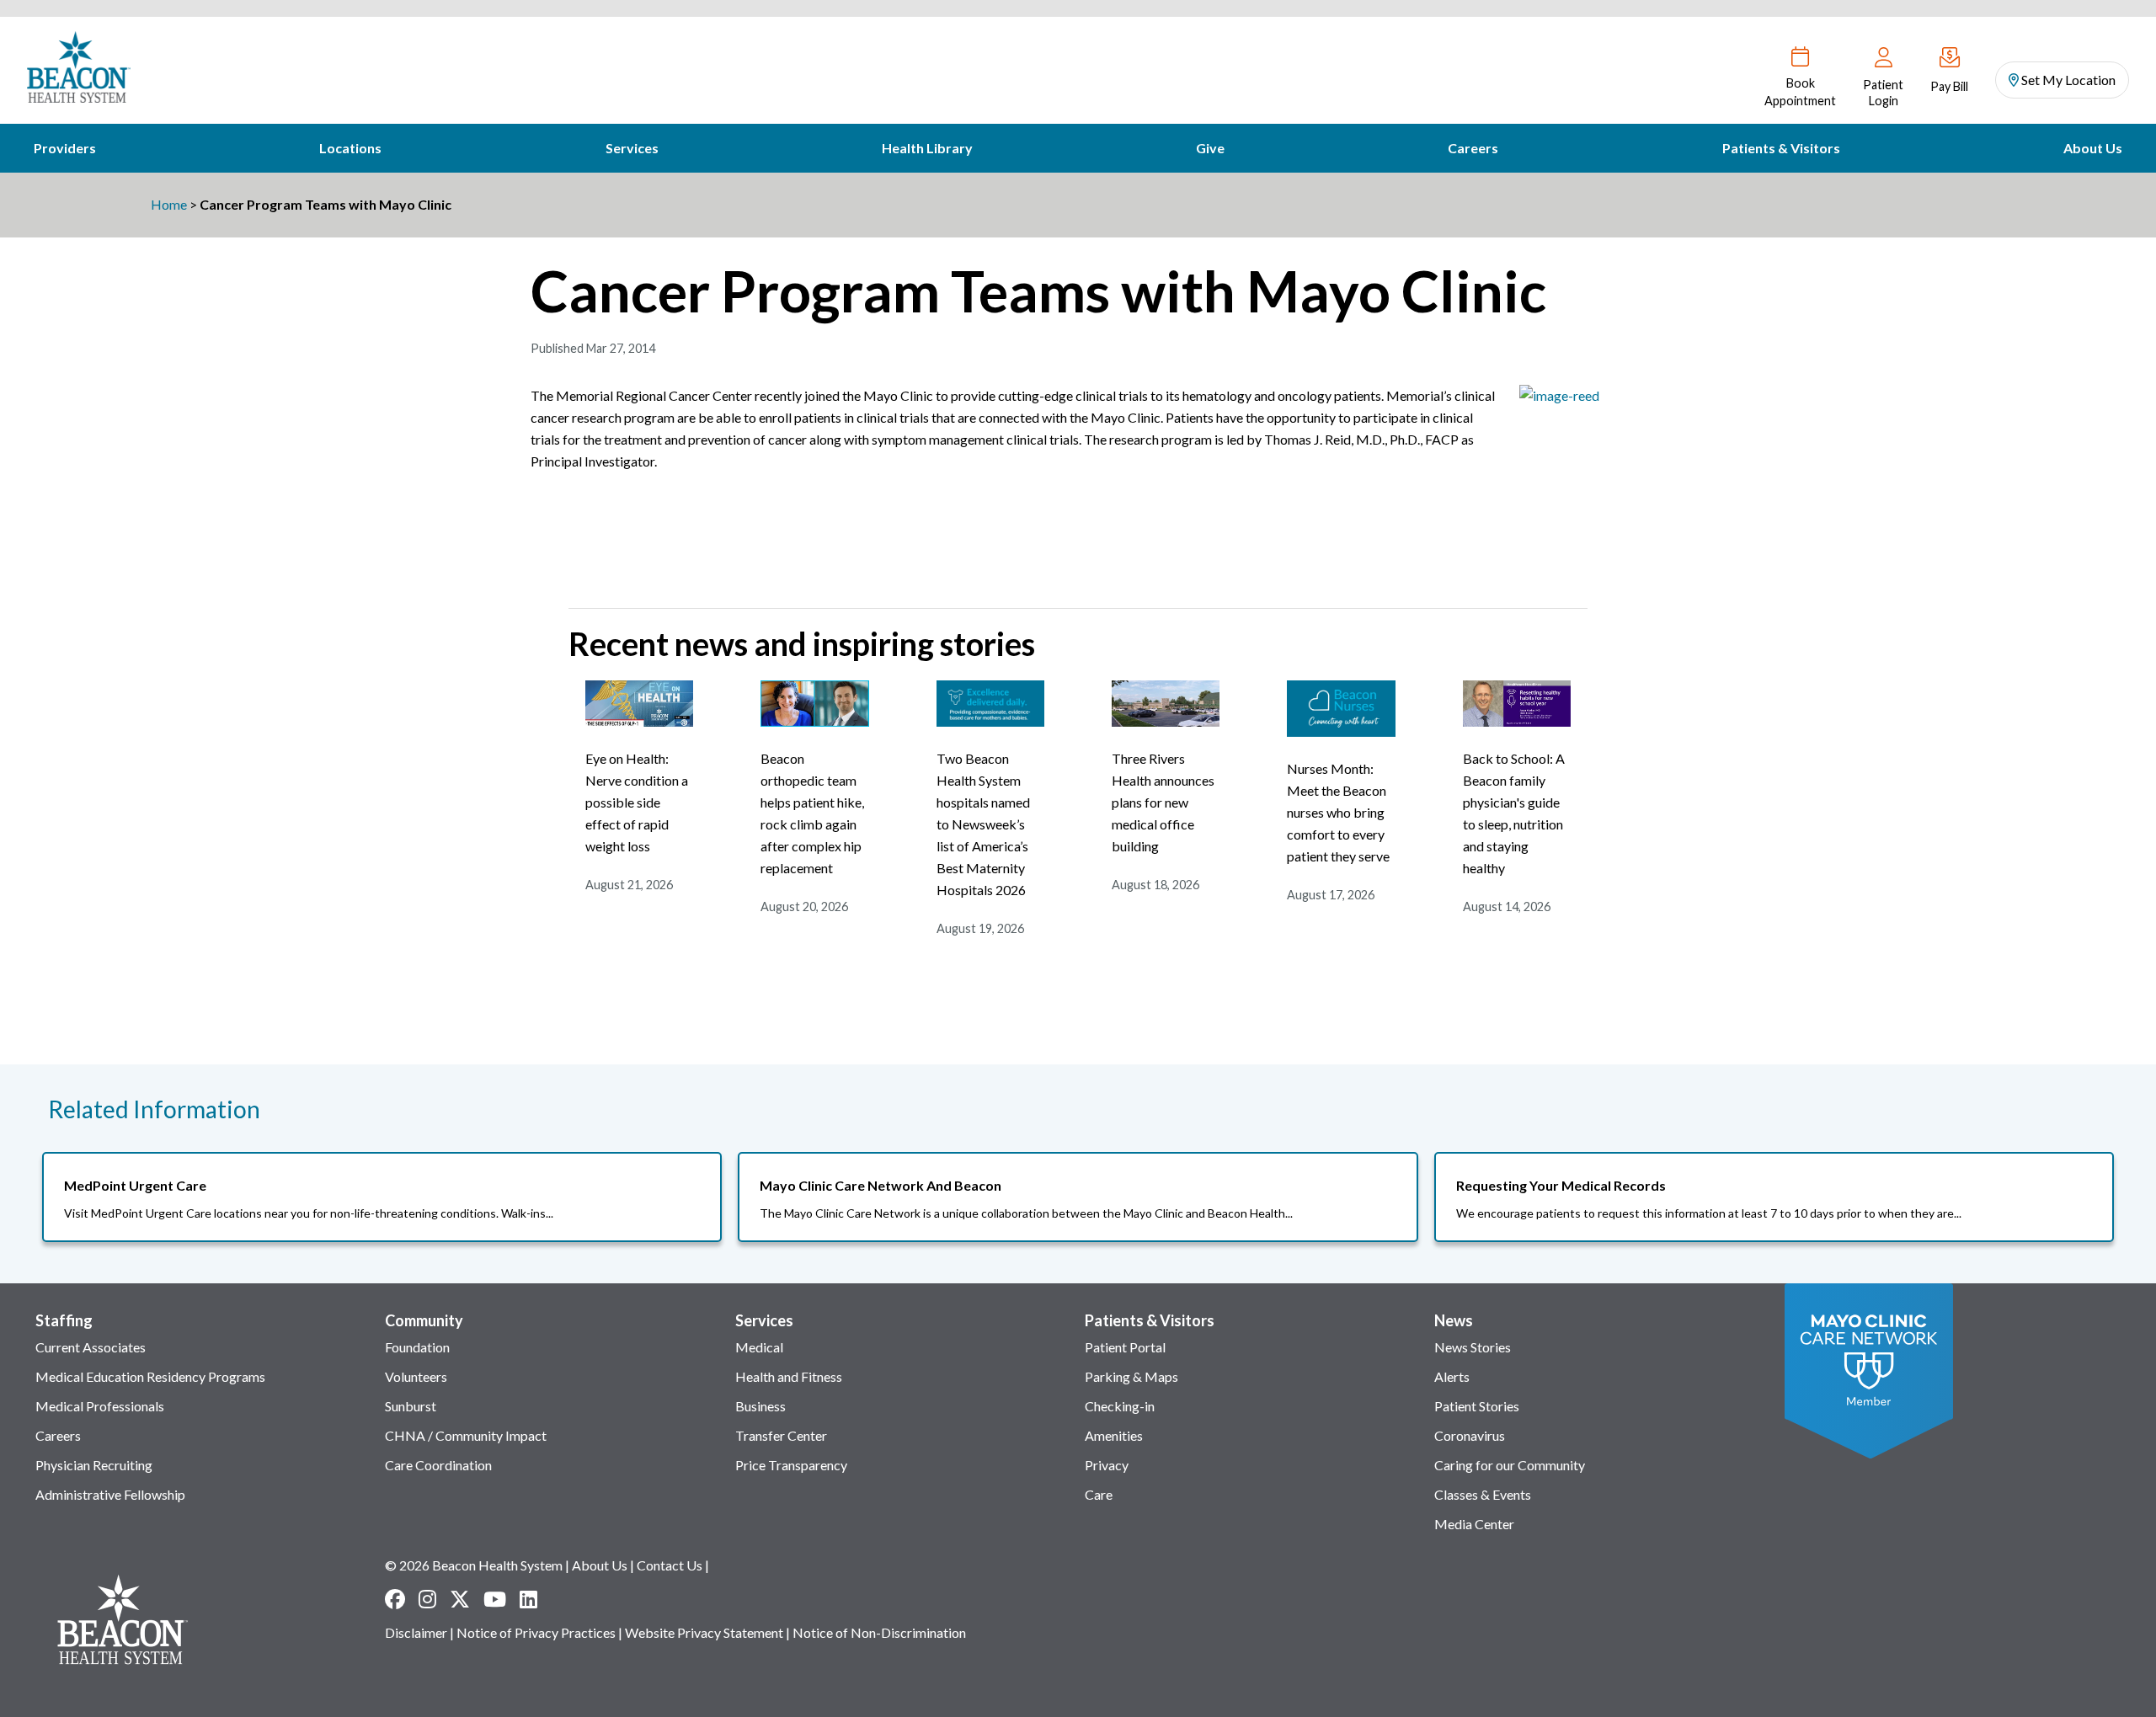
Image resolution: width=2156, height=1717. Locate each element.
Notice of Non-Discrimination (879, 1632)
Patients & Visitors (1781, 148)
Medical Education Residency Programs (150, 1376)
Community (424, 1320)
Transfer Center (781, 1435)
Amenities (1114, 1435)
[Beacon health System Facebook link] (395, 1599)
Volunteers (416, 1376)
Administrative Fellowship (110, 1494)
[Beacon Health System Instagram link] (427, 1599)
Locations (350, 148)
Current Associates (91, 1347)
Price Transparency (791, 1465)
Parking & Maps (1131, 1376)
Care (1099, 1494)
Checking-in (1120, 1406)
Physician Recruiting (94, 1465)
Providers (65, 148)
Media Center (1474, 1524)
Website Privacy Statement (704, 1632)
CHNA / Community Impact (466, 1435)
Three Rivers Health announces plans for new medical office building (1163, 802)
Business (760, 1406)
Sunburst (411, 1406)
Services (632, 148)
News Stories (1473, 1347)
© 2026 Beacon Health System (474, 1565)
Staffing (64, 1320)
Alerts (1452, 1376)
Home (169, 204)
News (1454, 1320)
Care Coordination (438, 1465)
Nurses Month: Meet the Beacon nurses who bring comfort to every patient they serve (1338, 812)
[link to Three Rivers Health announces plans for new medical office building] (1166, 721)
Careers (1473, 148)
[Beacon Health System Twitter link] (460, 1599)
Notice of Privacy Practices (536, 1632)
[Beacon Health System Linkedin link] (528, 1599)
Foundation (417, 1347)
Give (1210, 148)
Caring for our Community (1510, 1465)
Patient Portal (1125, 1347)
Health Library (927, 148)
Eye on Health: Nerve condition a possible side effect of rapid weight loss (637, 802)
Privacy (1107, 1465)
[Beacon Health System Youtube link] (495, 1599)
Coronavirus (1470, 1435)
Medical (759, 1347)
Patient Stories (1477, 1406)
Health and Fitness (789, 1376)
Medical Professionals (100, 1406)
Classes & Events (1483, 1494)
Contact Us (670, 1565)
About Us (2093, 148)
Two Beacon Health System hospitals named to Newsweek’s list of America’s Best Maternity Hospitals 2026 (983, 824)
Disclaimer (416, 1632)
